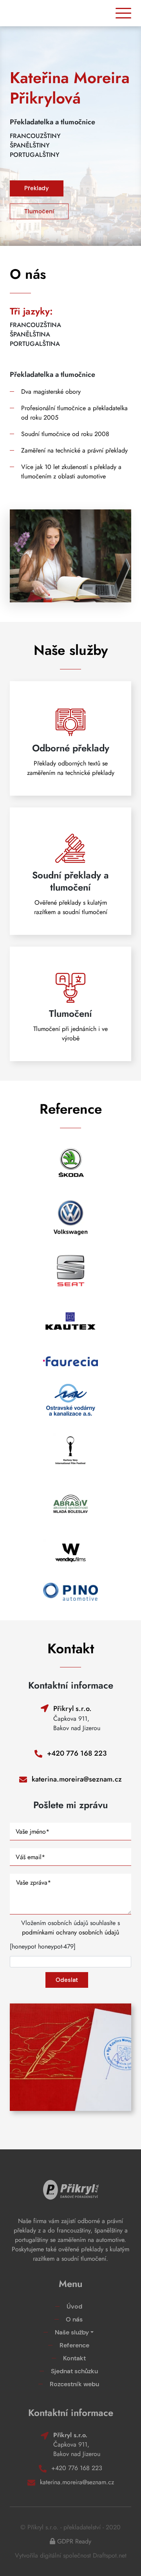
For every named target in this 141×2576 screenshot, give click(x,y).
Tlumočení (39, 211)
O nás (74, 2319)
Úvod (74, 2306)
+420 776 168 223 (77, 1753)
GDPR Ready (74, 2541)
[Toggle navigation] (123, 13)
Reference (74, 2345)
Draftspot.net (110, 2555)
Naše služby (72, 2332)
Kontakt (74, 2358)
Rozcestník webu (74, 2384)
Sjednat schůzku (74, 2371)
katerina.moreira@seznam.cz (77, 1779)
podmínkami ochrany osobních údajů (70, 1932)
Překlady (37, 188)
